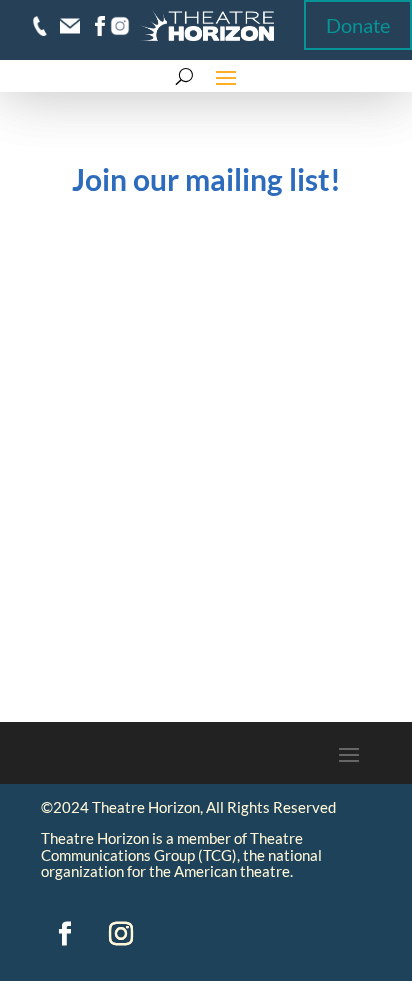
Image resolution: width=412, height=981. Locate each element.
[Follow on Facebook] (65, 934)
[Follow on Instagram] (121, 934)
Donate (358, 25)
